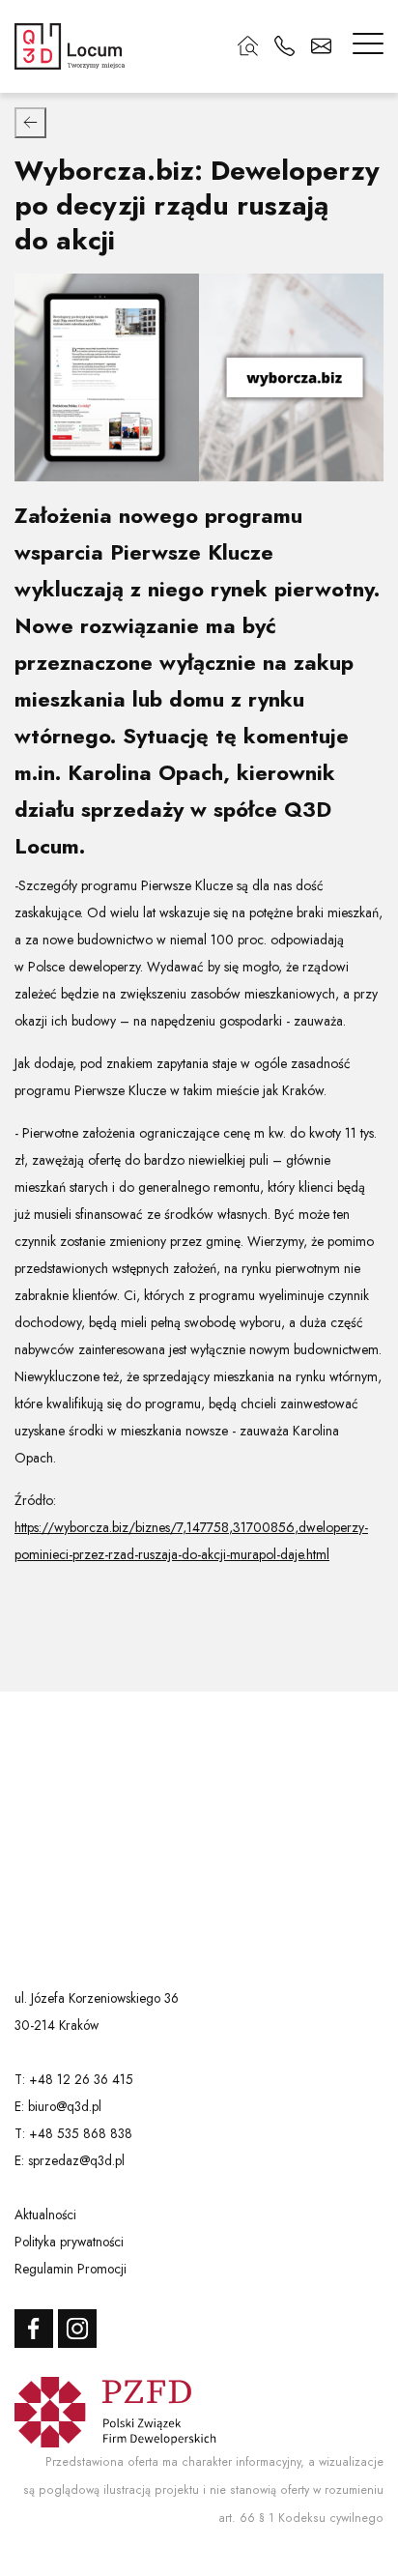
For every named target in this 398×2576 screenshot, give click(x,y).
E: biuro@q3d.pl (58, 2106)
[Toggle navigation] (368, 46)
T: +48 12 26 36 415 (74, 2079)
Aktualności (45, 2214)
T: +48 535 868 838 (73, 2133)
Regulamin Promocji (71, 2269)
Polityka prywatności (69, 2242)
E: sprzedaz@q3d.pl (70, 2160)
